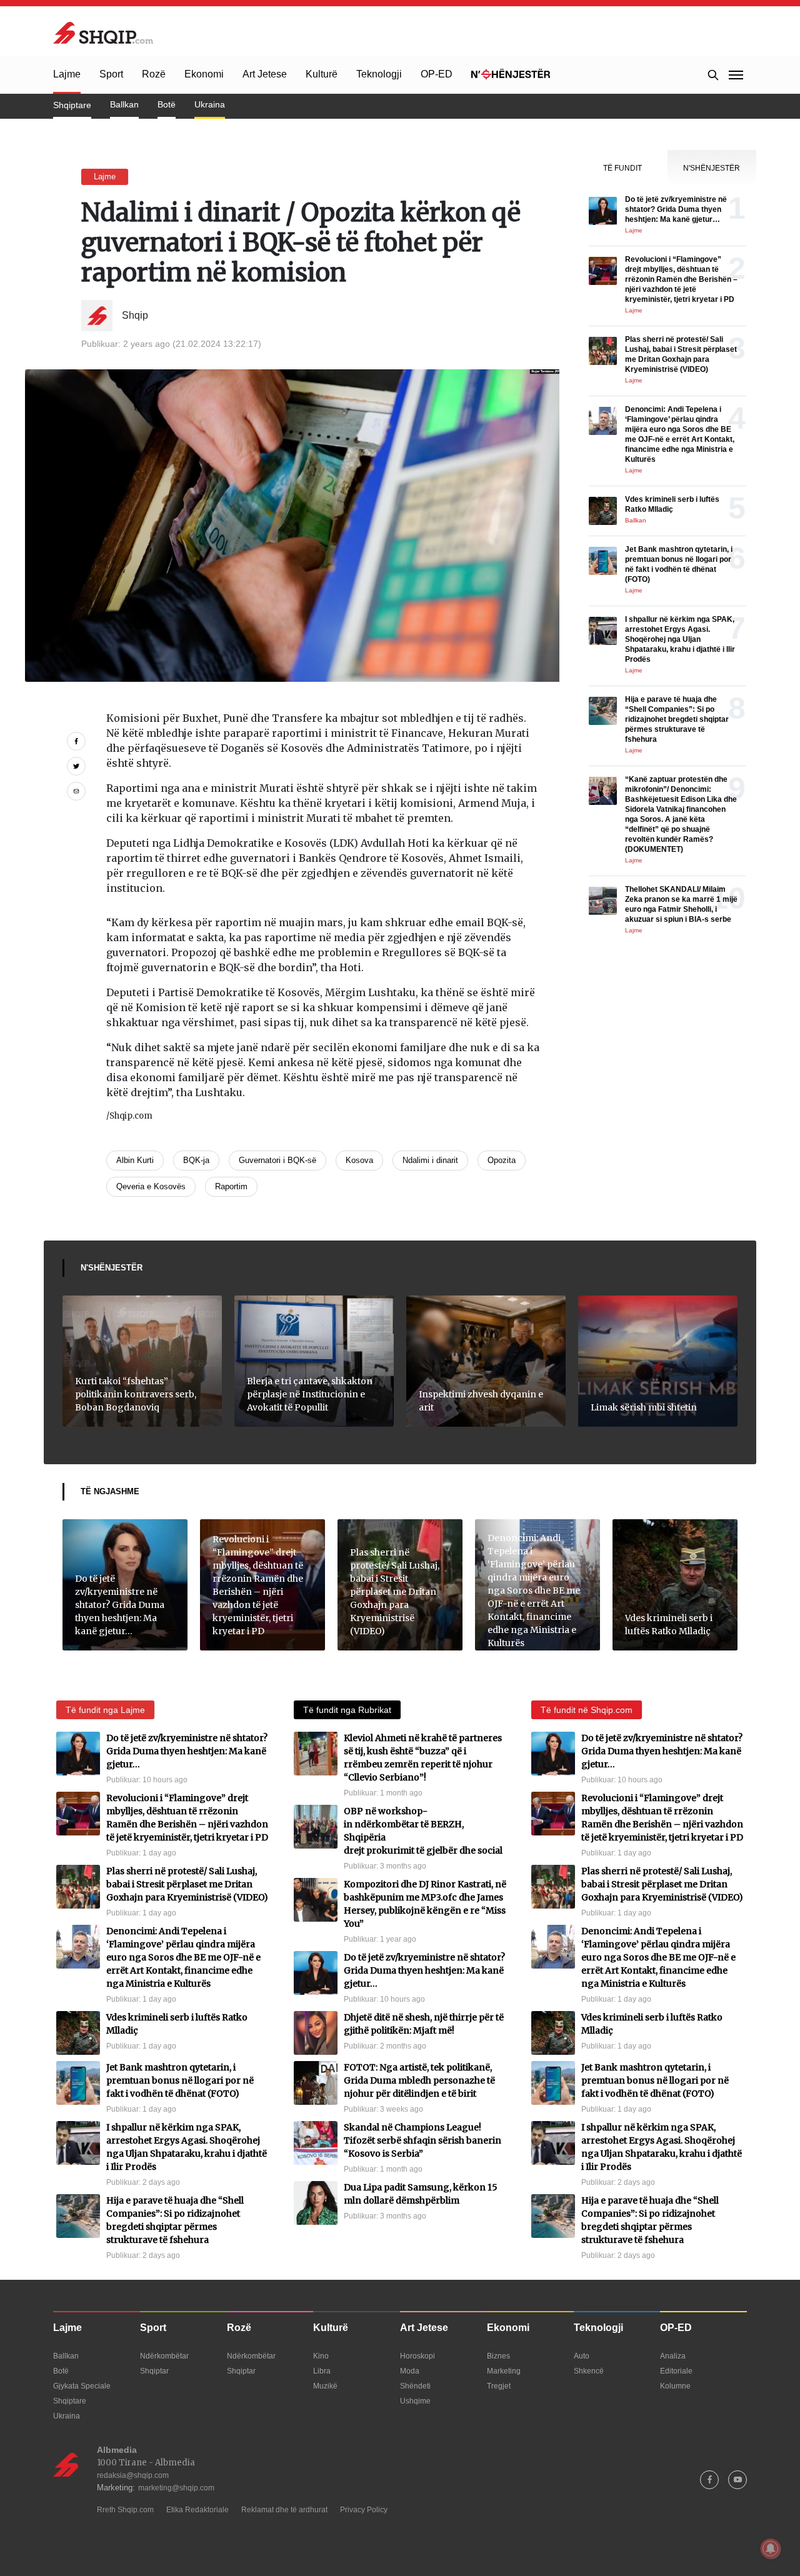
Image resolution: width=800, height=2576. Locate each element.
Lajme (67, 74)
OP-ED (437, 74)
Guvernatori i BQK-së (277, 1160)
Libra (322, 2371)
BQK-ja (196, 1160)
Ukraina (210, 104)
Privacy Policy (364, 2510)
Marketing (504, 2371)
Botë (167, 104)
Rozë (154, 74)
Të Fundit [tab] (622, 168)
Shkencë (589, 2371)
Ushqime (415, 2401)
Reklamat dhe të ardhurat (284, 2510)
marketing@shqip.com (176, 2488)
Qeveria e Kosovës (151, 1186)
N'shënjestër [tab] (712, 168)
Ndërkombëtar (164, 2356)
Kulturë (322, 74)
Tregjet (499, 2386)
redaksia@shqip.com (133, 2475)
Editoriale (676, 2371)
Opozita (502, 1160)
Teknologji (379, 74)
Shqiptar (154, 2371)
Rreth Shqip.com (125, 2510)
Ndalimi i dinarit (430, 1160)
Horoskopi (417, 2356)
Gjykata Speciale (82, 2386)
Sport (111, 74)
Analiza (673, 2356)
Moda (410, 2371)
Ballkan (124, 104)
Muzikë (325, 2386)
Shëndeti (415, 2386)
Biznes (498, 2356)
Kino (321, 2356)
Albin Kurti (135, 1160)
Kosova (359, 1160)
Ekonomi (204, 74)
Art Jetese (265, 74)
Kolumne (675, 2386)
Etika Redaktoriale (197, 2510)
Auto (582, 2356)
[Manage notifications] (771, 2549)
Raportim (231, 1186)
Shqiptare (72, 105)
